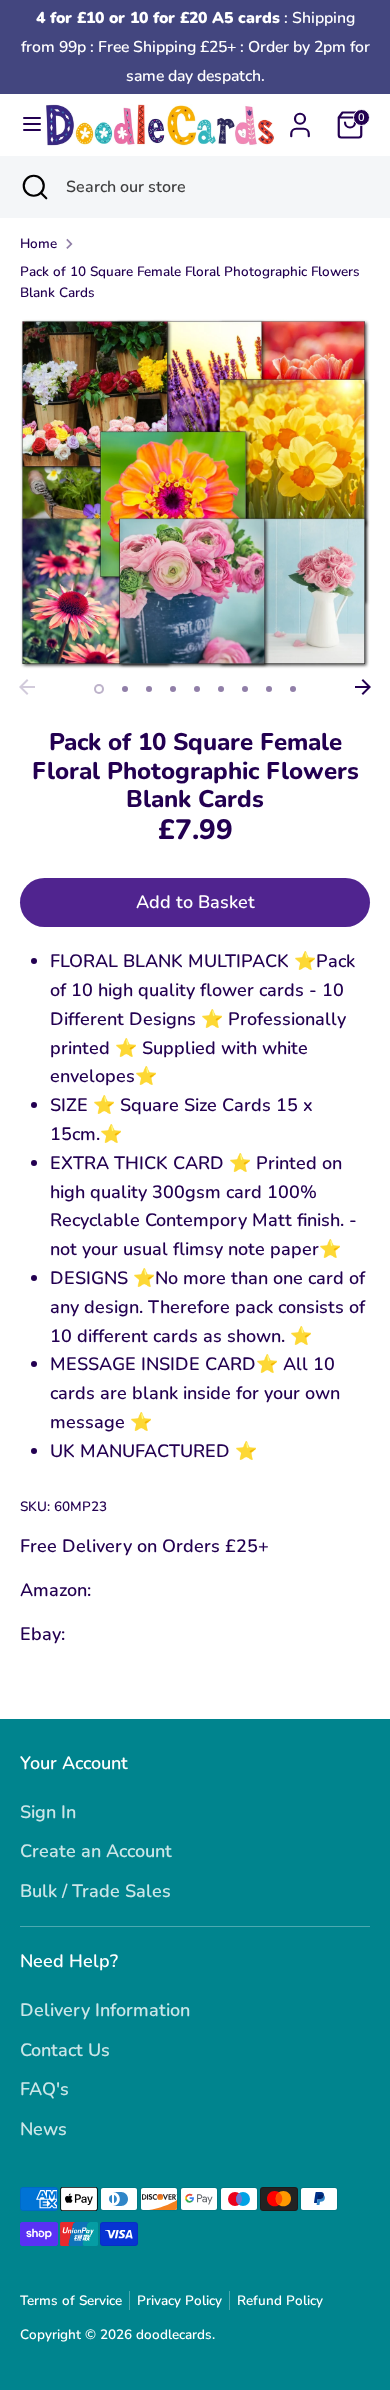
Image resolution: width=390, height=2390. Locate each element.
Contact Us (65, 2050)
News (43, 2129)
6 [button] (221, 689)
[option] (195, 494)
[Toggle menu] (23, 124)
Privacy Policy (179, 2300)
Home (38, 243)
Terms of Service (71, 2300)
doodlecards (174, 2334)
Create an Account (96, 1851)
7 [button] (245, 689)
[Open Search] (33, 187)
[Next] (363, 687)
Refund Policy (280, 2300)
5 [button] (197, 689)
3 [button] (149, 689)
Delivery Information (105, 2010)
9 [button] (293, 689)
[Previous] (27, 687)
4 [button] (173, 689)
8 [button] (269, 689)
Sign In (48, 1812)
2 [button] (125, 689)
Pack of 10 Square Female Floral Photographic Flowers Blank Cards (190, 282)
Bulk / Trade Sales (95, 1891)
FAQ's (44, 2089)
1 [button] (99, 689)
